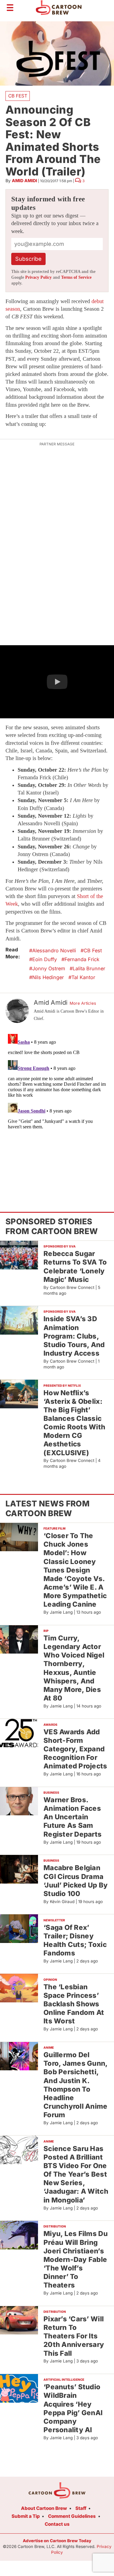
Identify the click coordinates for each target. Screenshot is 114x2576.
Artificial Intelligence (64, 2380)
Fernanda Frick (82, 959)
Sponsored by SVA (60, 1246)
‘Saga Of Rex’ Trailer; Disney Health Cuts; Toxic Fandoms (75, 1940)
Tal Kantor (83, 977)
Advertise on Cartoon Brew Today (57, 2541)
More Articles (83, 1003)
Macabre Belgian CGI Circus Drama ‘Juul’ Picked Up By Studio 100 (76, 1880)
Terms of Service (76, 277)
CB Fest (18, 96)
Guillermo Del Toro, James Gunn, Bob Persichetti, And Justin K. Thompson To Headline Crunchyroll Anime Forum (76, 2085)
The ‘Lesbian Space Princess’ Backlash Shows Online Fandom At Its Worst (74, 2004)
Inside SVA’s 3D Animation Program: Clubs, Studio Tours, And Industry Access (74, 1336)
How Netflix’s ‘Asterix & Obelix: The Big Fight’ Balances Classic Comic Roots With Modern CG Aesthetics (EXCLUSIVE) (74, 1423)
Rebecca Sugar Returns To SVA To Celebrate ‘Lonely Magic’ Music (75, 1266)
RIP (46, 1631)
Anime (49, 2047)
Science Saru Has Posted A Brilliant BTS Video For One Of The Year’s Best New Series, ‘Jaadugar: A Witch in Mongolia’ (76, 2174)
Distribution (55, 2226)
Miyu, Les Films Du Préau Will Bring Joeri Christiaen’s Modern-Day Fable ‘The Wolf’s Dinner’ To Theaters (76, 2259)
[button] (57, 682)
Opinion (50, 1980)
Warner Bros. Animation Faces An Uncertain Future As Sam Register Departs (73, 1817)
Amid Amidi (24, 180)
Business (51, 1792)
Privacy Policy (38, 277)
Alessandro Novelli (54, 950)
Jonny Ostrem (49, 968)
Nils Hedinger (48, 977)
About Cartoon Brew (44, 2508)
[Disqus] (57, 1108)
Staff (81, 2508)
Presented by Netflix (62, 1385)
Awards (50, 1725)
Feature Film (54, 1528)
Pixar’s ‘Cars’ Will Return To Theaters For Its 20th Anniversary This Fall (74, 2336)
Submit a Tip (26, 2516)
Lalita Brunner (89, 968)
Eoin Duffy (45, 959)
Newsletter (54, 1920)
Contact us (57, 2524)
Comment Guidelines (72, 2516)
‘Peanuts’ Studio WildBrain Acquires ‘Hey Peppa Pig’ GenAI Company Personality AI (73, 2408)
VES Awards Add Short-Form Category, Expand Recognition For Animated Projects (75, 1749)
